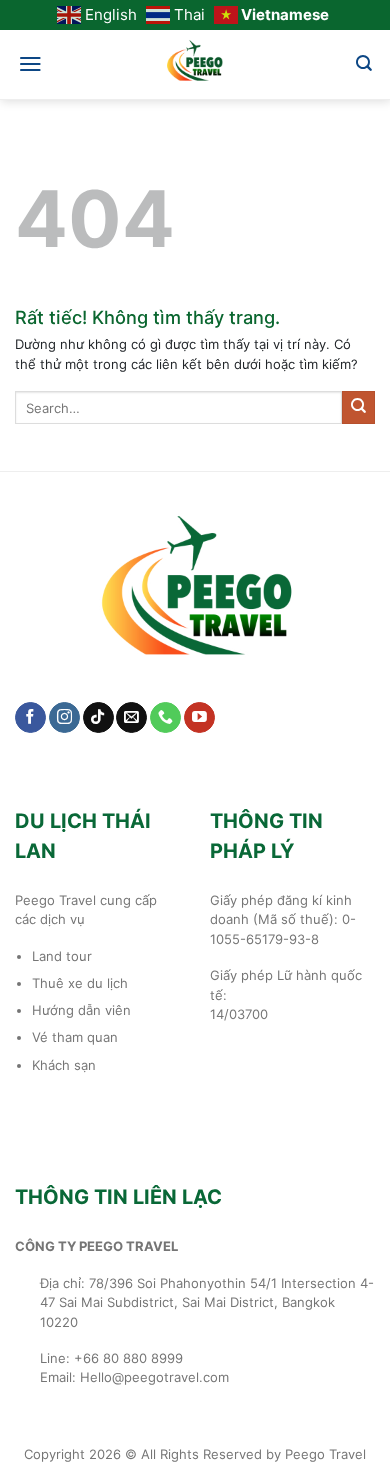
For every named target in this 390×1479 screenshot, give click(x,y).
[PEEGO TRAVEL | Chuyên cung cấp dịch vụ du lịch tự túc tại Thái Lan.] (195, 65)
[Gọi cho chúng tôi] (165, 718)
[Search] (364, 63)
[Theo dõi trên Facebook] (30, 718)
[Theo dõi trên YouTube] (199, 718)
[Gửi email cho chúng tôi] (131, 718)
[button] (30, 64)
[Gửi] (358, 407)
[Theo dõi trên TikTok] (98, 718)
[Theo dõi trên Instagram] (64, 718)
